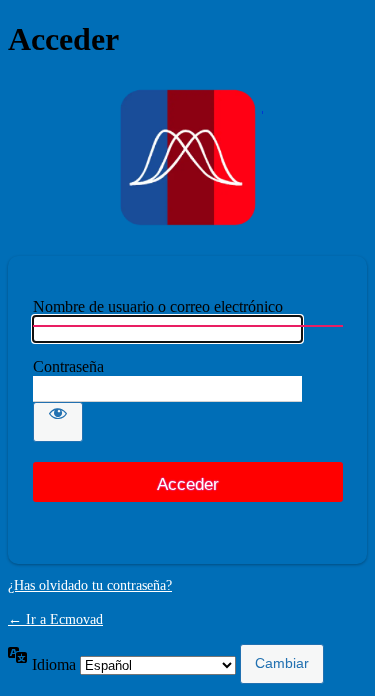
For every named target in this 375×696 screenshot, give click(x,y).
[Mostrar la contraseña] (58, 422)
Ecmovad (188, 157)
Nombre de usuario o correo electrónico (158, 306)
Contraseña (68, 366)
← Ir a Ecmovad (55, 619)
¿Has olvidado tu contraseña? (90, 585)
